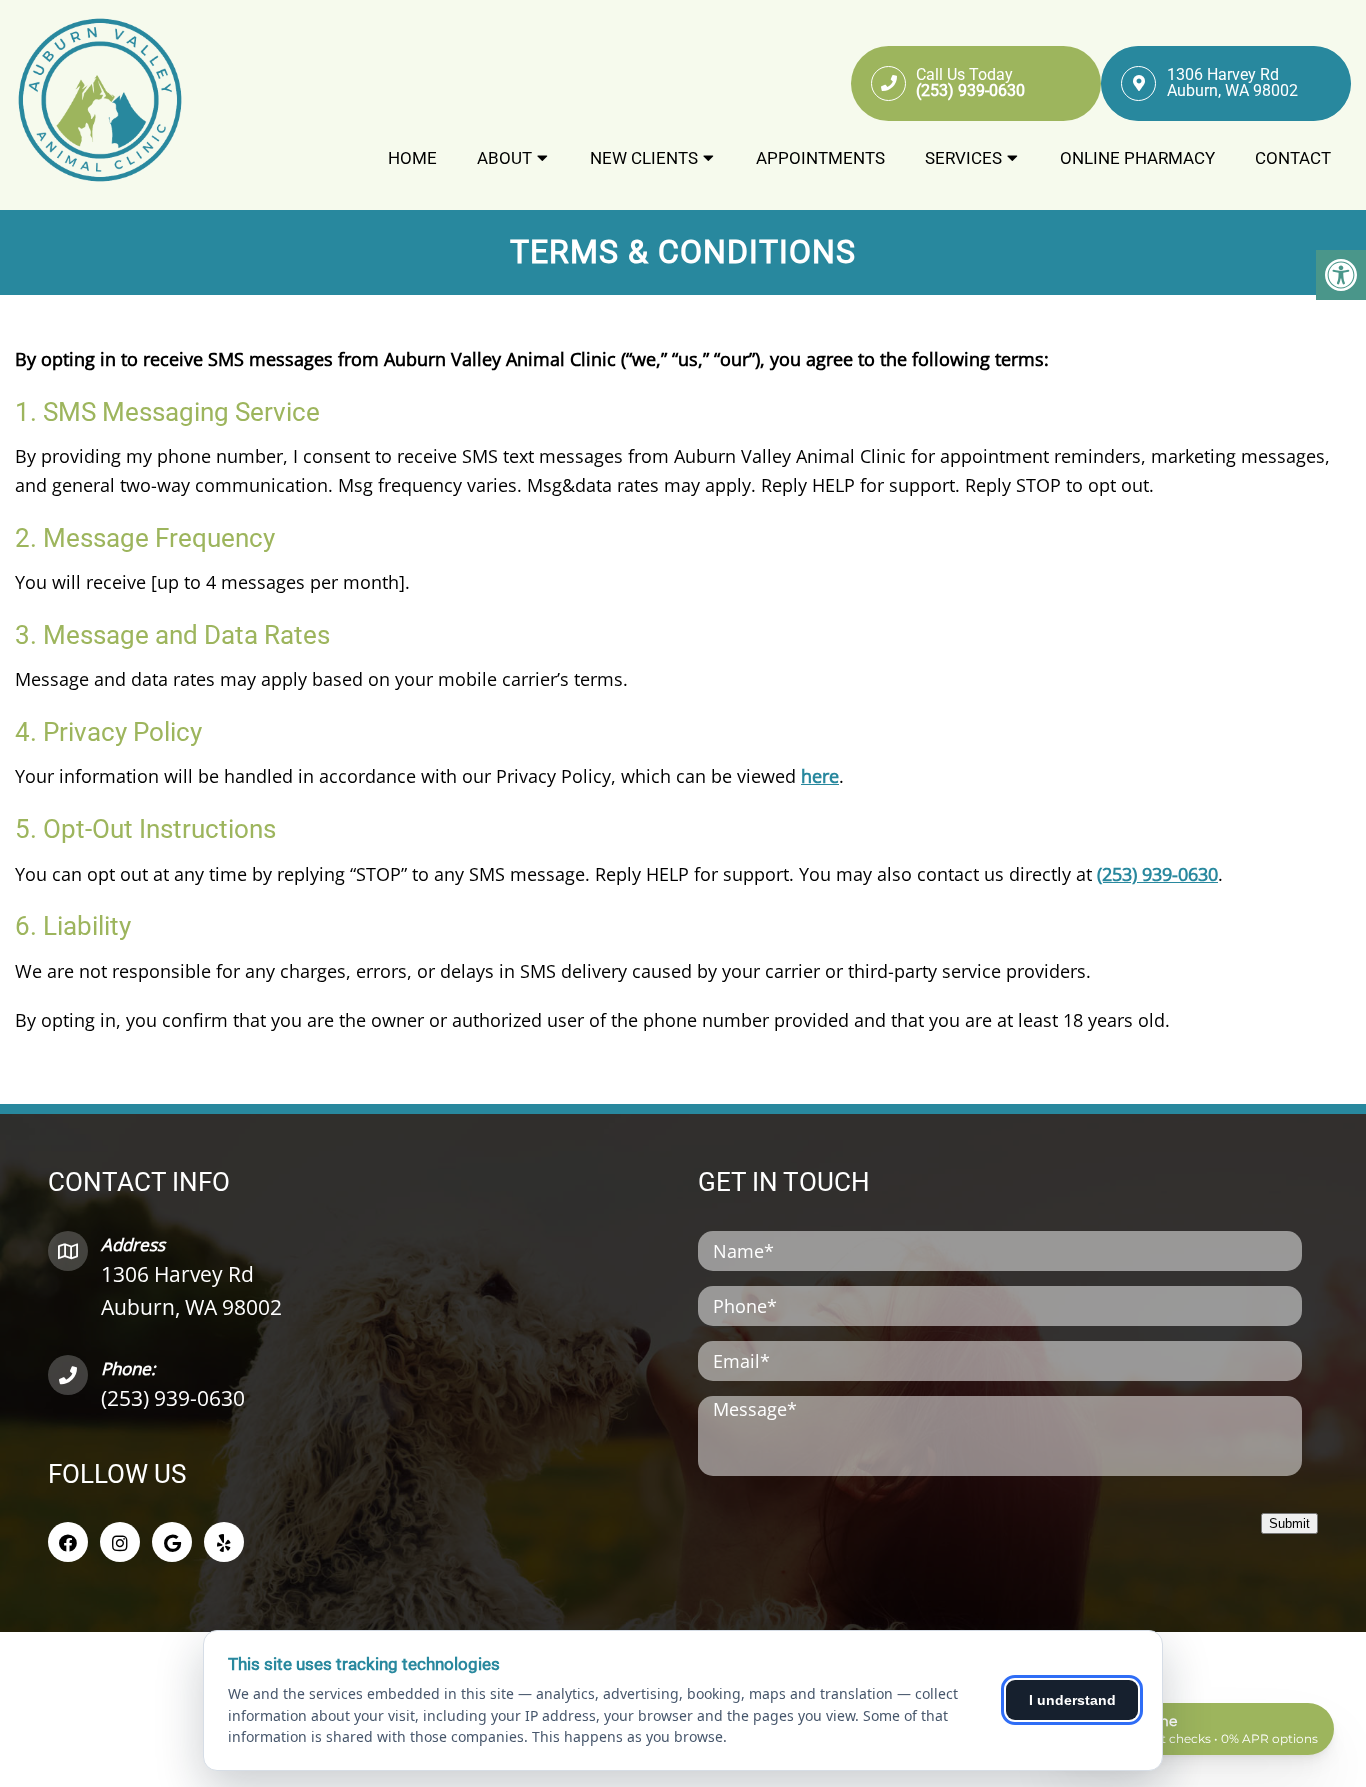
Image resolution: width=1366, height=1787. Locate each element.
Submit (1289, 1523)
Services (963, 158)
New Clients (644, 158)
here (820, 776)
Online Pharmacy (1137, 158)
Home (412, 158)
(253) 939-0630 (1157, 874)
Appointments (820, 158)
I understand (1072, 1700)
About (504, 158)
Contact (1293, 158)
